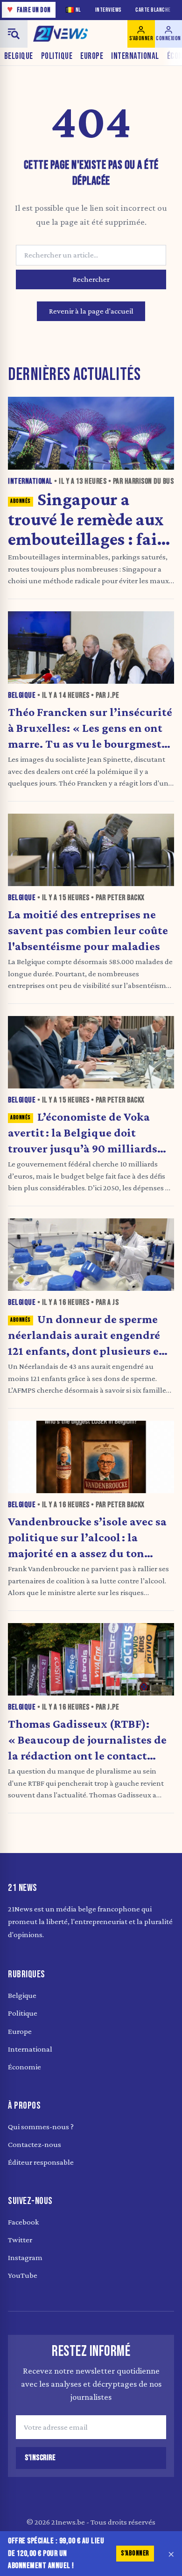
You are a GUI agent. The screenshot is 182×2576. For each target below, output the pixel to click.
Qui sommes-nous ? (41, 2127)
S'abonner (135, 2553)
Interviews (108, 10)
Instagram (25, 2258)
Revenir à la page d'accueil (91, 311)
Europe (92, 56)
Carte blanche (153, 10)
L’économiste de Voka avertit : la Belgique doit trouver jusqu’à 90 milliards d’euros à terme (83, 1133)
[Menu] (14, 34)
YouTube (23, 2275)
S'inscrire (40, 2458)
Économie (24, 2067)
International (135, 56)
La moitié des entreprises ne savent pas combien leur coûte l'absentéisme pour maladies (88, 930)
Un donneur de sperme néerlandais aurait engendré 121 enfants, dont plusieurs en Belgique (87, 1335)
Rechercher (91, 279)
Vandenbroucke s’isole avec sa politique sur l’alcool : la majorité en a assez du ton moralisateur (87, 1537)
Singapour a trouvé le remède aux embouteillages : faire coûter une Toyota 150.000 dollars (90, 519)
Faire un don (29, 10)
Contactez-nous (35, 2144)
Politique (57, 56)
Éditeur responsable (41, 2162)
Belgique (19, 56)
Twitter (20, 2240)
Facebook (23, 2222)
